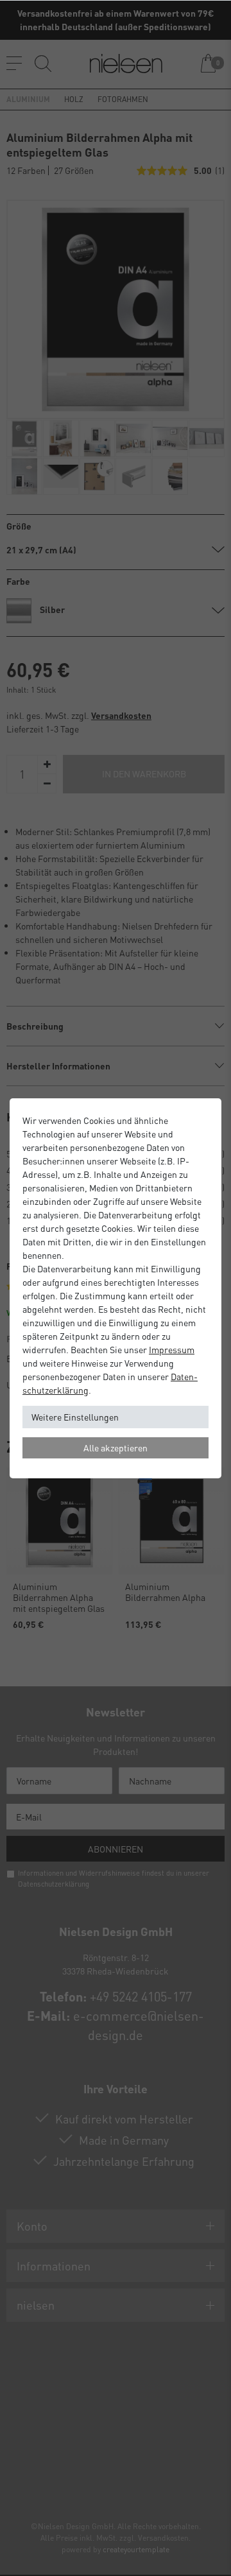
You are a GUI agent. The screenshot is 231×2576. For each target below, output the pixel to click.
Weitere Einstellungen (75, 1417)
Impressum (172, 1349)
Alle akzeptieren (116, 1448)
